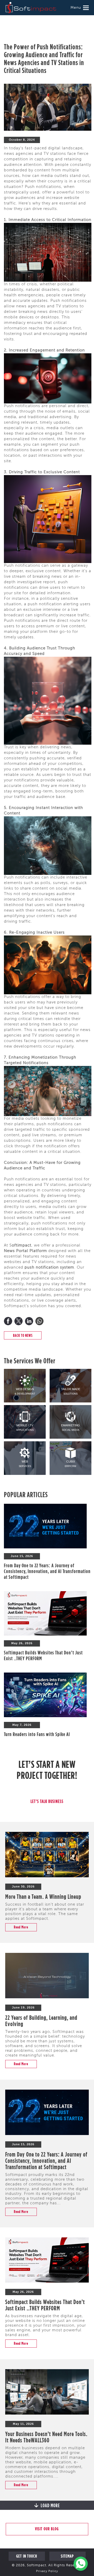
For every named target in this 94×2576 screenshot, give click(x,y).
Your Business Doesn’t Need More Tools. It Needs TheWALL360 (46, 2437)
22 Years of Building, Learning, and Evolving (41, 2021)
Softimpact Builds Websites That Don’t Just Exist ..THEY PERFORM (45, 2305)
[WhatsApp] (39, 1321)
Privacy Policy (47, 2571)
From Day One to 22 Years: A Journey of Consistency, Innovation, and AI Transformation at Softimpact (47, 1571)
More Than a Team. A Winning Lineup (43, 1896)
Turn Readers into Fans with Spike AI (37, 1734)
